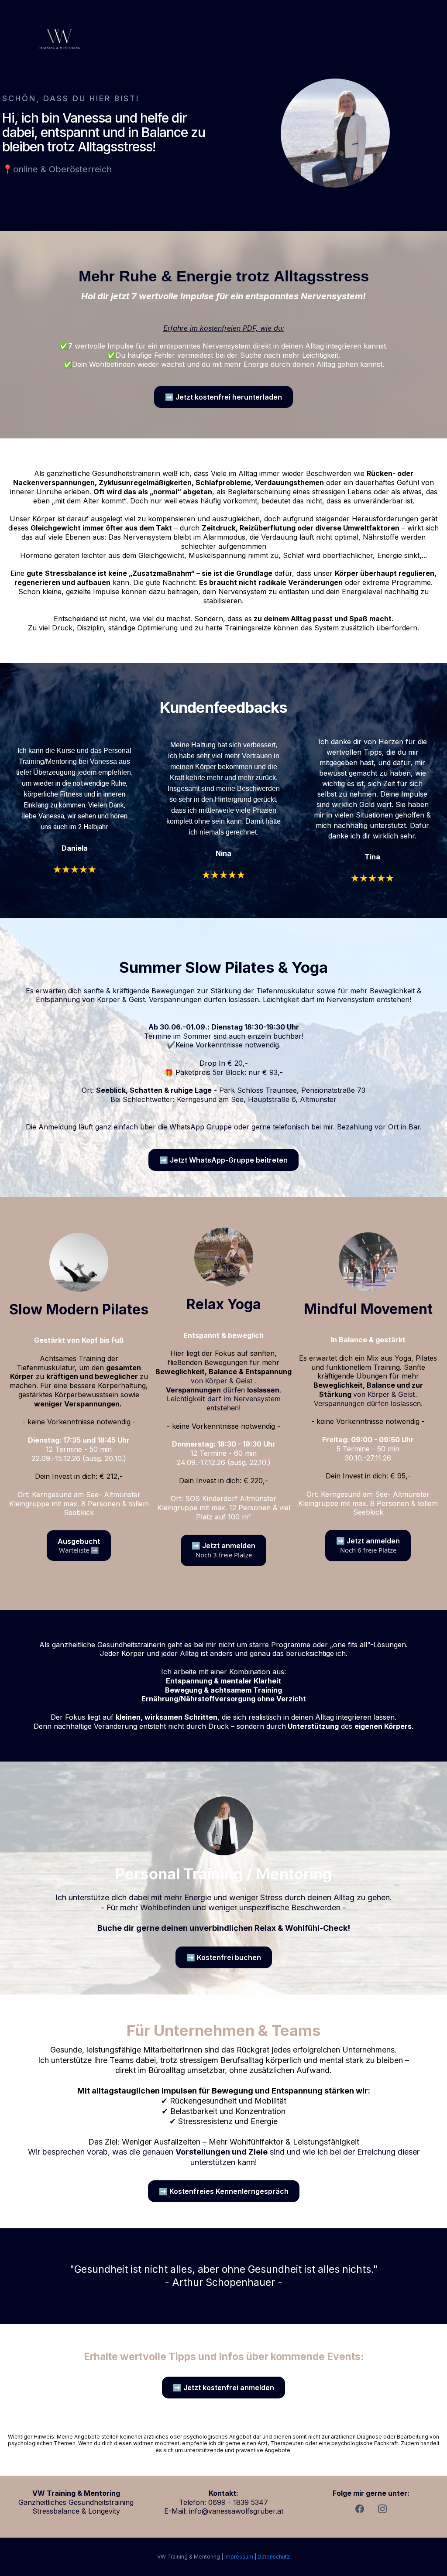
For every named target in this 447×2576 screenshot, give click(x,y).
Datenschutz (274, 2557)
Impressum (239, 2557)
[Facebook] (360, 2509)
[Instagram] (382, 2509)
